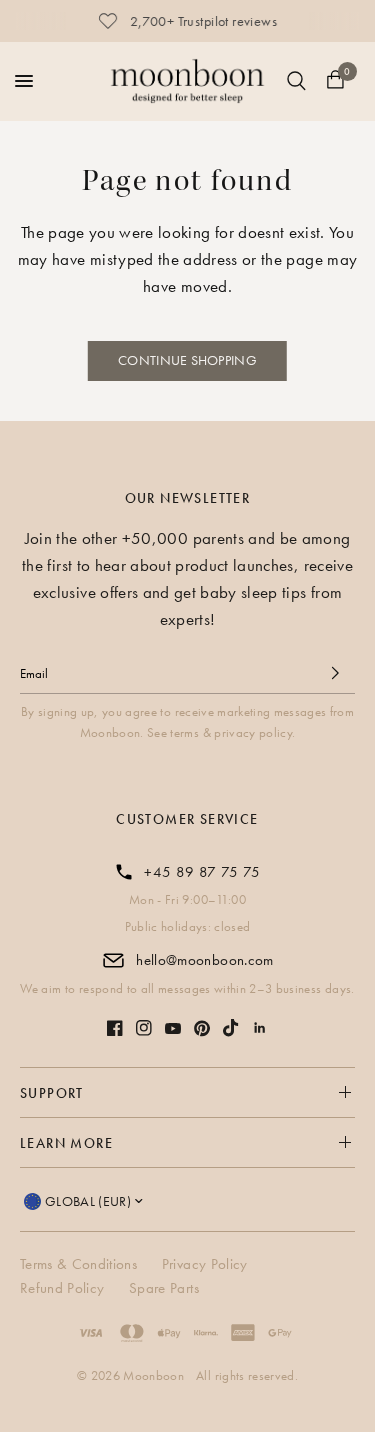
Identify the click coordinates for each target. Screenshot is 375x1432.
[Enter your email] (335, 673)
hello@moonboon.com (204, 960)
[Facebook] (115, 1028)
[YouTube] (173, 1028)
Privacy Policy (205, 1264)
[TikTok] (231, 1028)
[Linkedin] (260, 1028)
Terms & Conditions (78, 1264)
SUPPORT (52, 1093)
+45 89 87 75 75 (202, 872)
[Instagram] (144, 1028)
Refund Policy (62, 1288)
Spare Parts (164, 1288)
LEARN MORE (66, 1143)
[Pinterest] (202, 1028)
